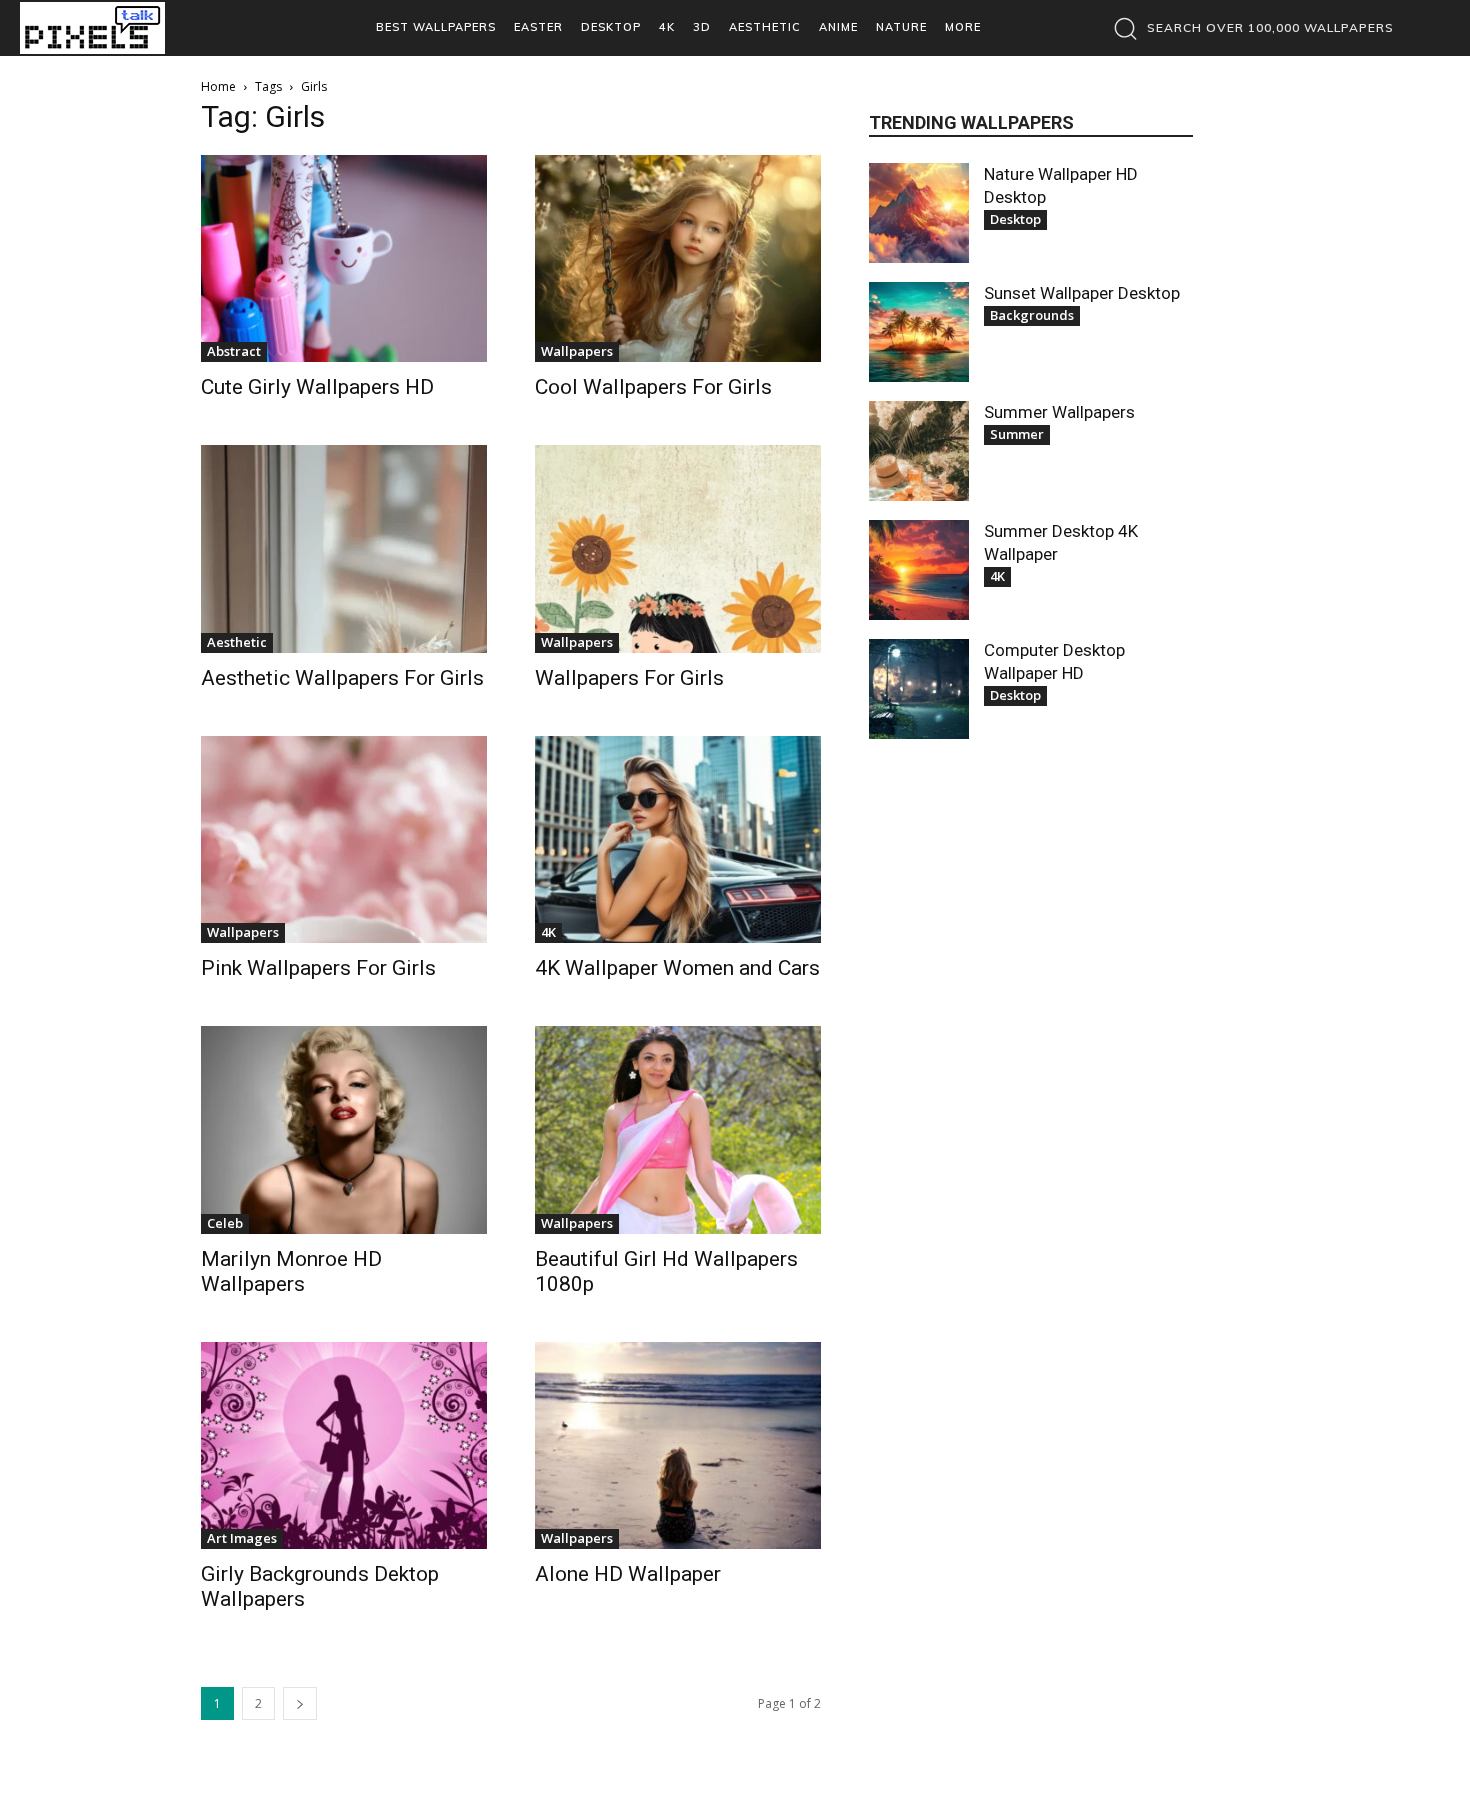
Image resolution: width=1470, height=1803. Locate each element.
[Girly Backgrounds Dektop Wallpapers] (344, 1445)
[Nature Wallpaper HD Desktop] (919, 213)
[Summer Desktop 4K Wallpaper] (919, 570)
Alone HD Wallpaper (628, 1574)
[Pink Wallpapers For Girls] (344, 839)
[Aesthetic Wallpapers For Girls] (344, 548)
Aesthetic (237, 642)
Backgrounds (1032, 315)
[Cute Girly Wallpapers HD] (344, 258)
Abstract (234, 351)
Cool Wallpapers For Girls (653, 387)
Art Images (242, 1538)
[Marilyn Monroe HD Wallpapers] (344, 1129)
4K (548, 932)
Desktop (1015, 219)
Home (218, 86)
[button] (1248, 28)
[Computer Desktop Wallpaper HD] (919, 689)
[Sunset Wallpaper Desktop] (919, 332)
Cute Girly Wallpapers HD (317, 387)
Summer (1017, 434)
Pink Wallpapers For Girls (318, 968)
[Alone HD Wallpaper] (678, 1445)
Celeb (225, 1223)
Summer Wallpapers (1059, 412)
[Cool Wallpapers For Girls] (678, 258)
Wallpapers (577, 351)
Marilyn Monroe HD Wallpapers (291, 1271)
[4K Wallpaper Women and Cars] (678, 839)
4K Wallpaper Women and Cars (677, 968)
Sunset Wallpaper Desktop (1082, 293)
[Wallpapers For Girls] (678, 548)
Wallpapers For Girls (629, 678)
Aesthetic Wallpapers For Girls (342, 678)
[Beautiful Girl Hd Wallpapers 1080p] (678, 1129)
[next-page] (300, 1703)
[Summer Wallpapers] (919, 451)
